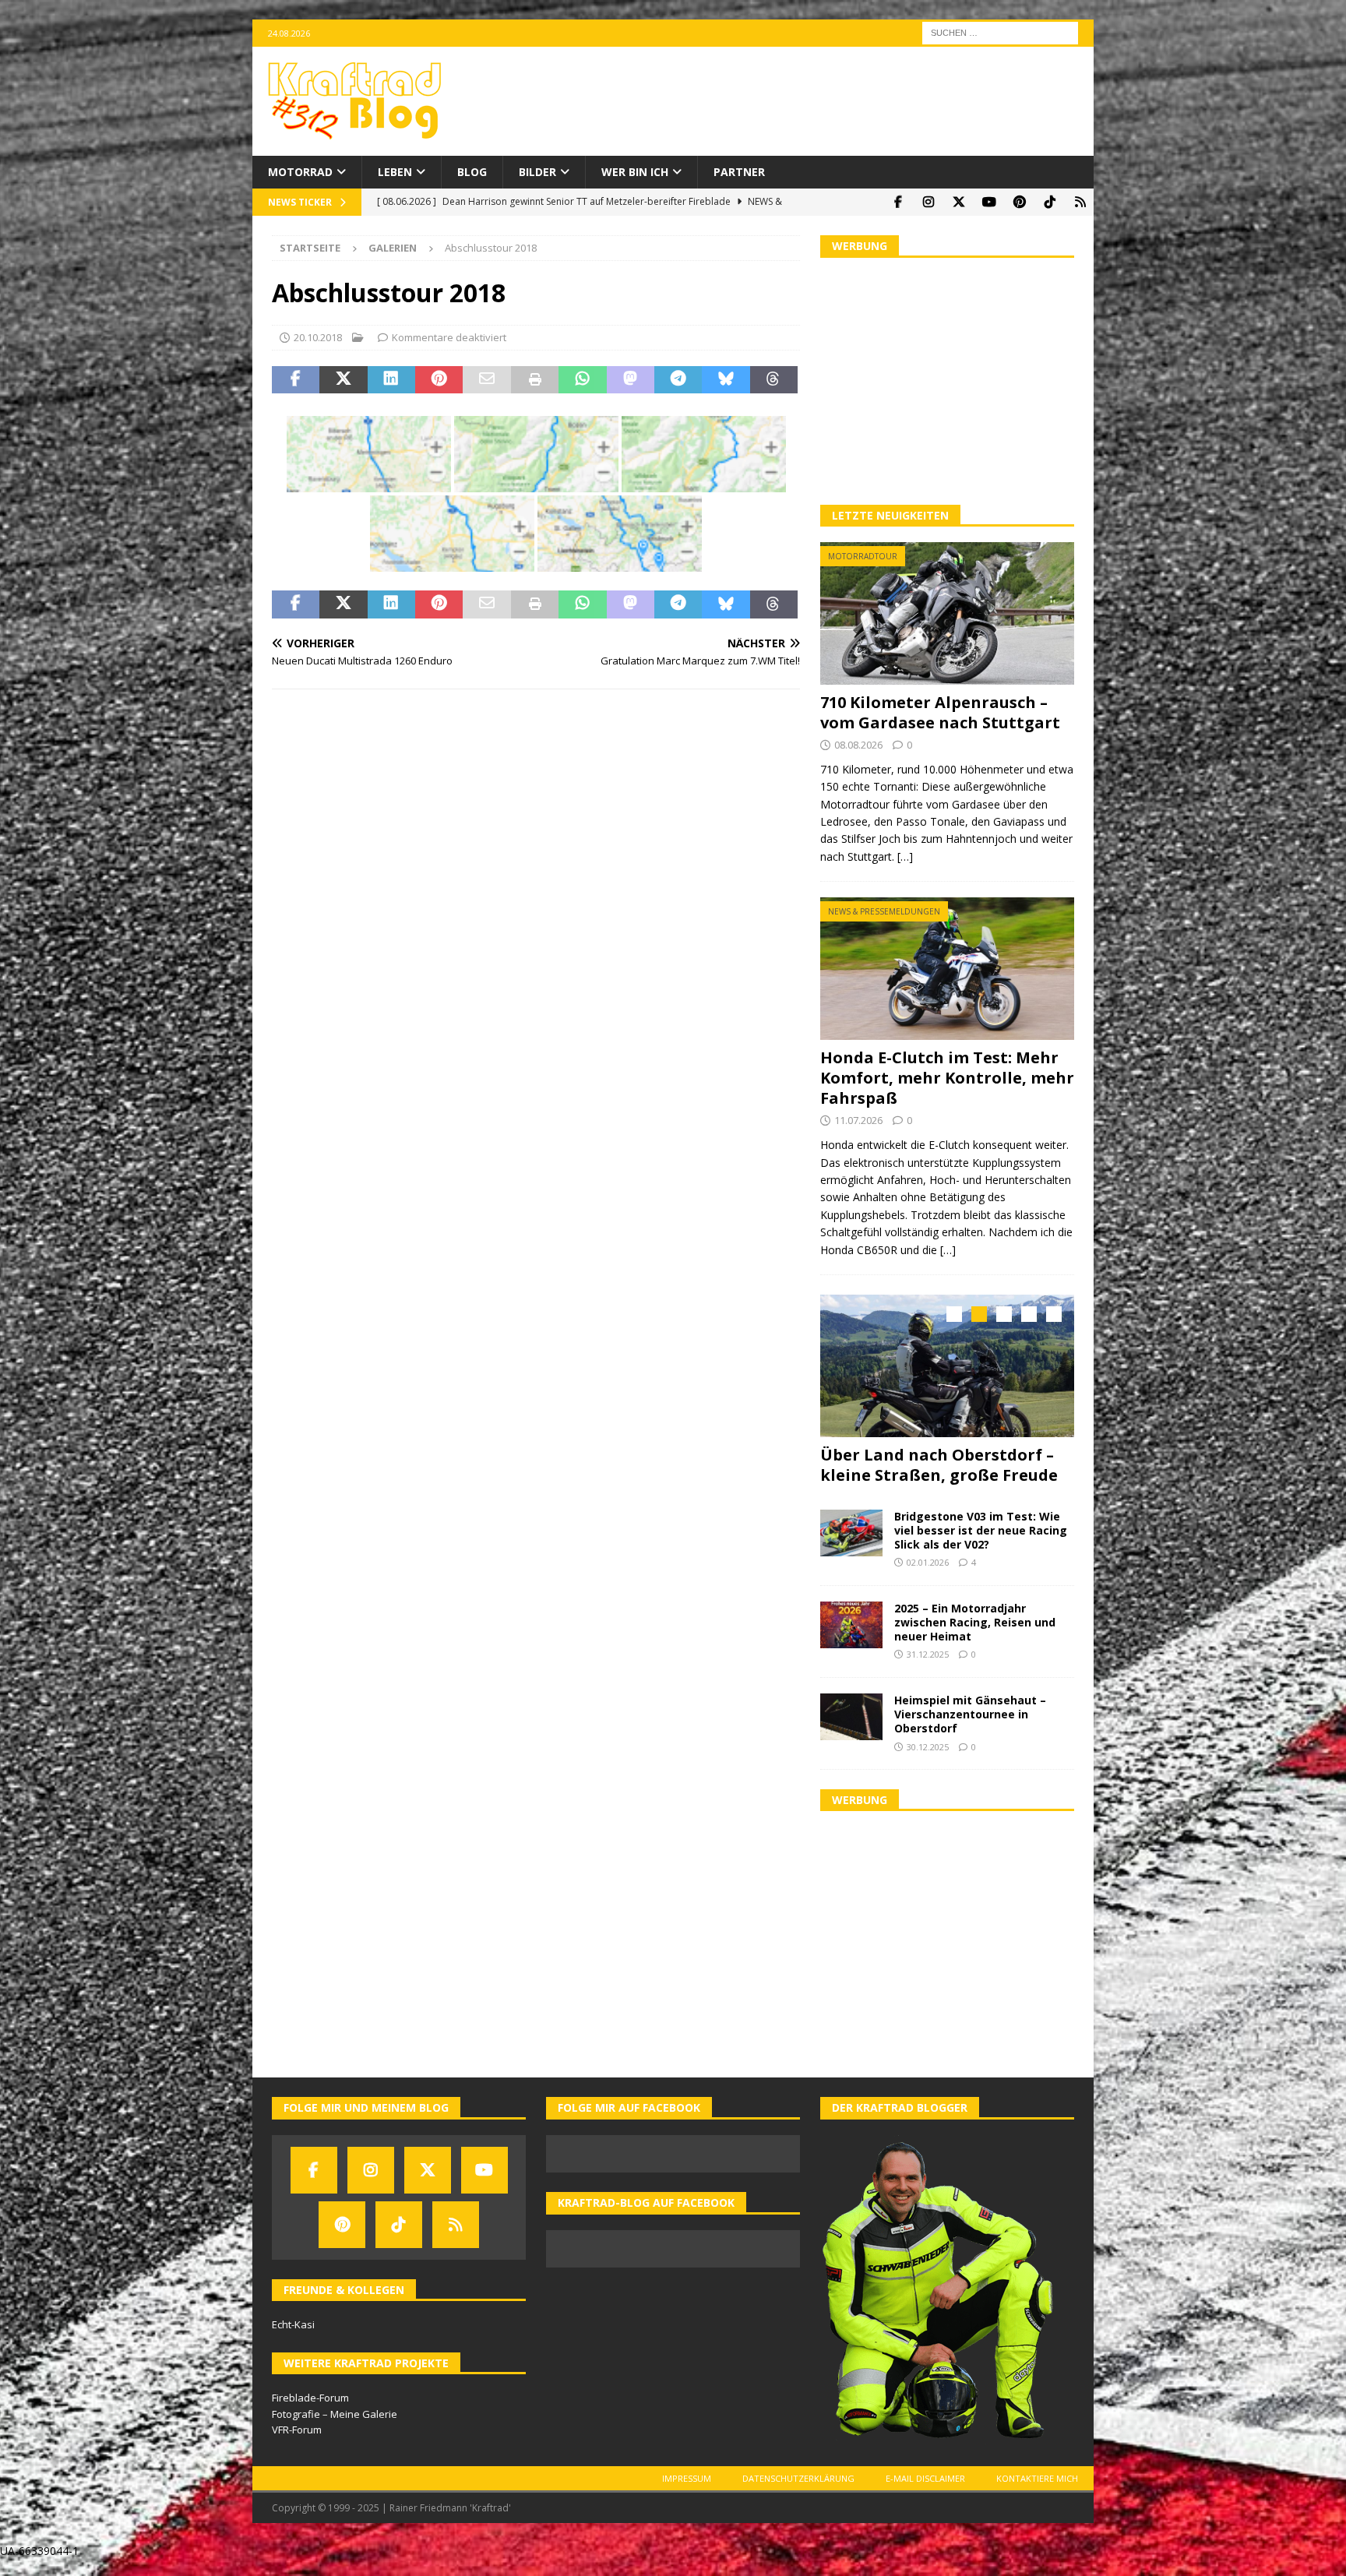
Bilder (537, 172)
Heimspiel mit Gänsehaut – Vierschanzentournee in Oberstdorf (970, 1709)
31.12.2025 (928, 1650)
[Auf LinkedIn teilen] (391, 380)
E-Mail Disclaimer (925, 2474)
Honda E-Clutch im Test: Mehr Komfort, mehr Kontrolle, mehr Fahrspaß (947, 1078)
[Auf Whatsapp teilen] (582, 380)
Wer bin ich (635, 172)
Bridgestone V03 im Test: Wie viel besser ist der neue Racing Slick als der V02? (981, 1526)
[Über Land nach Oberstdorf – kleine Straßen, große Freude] (947, 1366)
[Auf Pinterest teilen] (439, 380)
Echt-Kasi (293, 2320)
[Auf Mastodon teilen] (631, 380)
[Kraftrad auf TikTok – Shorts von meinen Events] (1050, 202)
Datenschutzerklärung (798, 2474)
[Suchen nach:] (1000, 32)
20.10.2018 (318, 337)
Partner (739, 172)
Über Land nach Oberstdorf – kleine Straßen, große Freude (939, 1465)
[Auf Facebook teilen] (296, 380)
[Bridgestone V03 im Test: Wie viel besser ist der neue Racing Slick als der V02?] (851, 1528)
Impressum (687, 2474)
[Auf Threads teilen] (774, 380)
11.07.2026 (858, 1120)
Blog (472, 172)
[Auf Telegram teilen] (678, 380)
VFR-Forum (297, 2426)
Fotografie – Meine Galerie (335, 2409)
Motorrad (300, 172)
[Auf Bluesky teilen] (726, 380)
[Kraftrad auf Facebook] (898, 202)
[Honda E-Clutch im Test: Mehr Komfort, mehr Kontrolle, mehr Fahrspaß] (947, 969)
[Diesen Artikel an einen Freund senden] (486, 380)
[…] (905, 856)
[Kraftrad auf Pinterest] (1019, 202)
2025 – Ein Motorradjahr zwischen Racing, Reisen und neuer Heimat (975, 1617)
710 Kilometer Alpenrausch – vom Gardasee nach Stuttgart (940, 712)
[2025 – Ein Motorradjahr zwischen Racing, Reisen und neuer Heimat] (851, 1620)
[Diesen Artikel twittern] (343, 380)
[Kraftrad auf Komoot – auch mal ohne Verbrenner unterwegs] (1080, 202)
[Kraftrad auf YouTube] (989, 202)
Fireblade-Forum (310, 2393)
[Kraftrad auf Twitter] (958, 202)
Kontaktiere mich (1037, 2474)
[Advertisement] (947, 379)
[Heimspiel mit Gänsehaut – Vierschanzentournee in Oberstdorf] (851, 1712)
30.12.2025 (928, 1742)
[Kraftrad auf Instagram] (928, 202)
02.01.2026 (928, 1558)
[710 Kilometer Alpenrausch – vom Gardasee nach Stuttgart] (947, 613)
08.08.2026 (858, 745)
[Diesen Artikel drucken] (535, 380)
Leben (395, 172)
